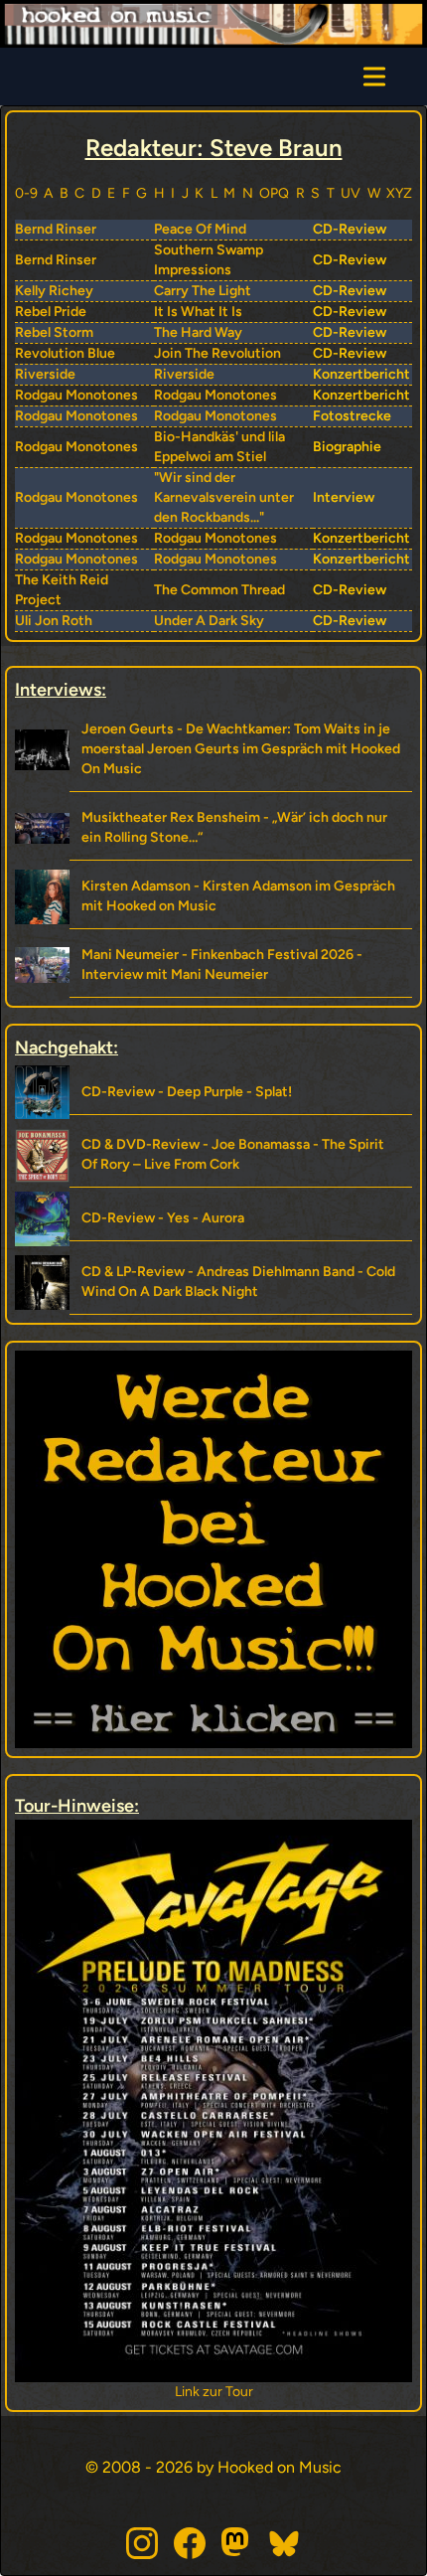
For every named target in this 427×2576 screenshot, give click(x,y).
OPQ (274, 193)
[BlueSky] (285, 2543)
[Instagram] (142, 2543)
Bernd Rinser (56, 229)
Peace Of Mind (200, 229)
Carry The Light (203, 291)
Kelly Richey (54, 291)
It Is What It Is (198, 312)
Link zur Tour (292, 2392)
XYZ (399, 193)
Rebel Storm (54, 332)
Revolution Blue (65, 353)
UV (351, 193)
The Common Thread (219, 590)
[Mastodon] (237, 2543)
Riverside (45, 374)
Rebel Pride (51, 312)
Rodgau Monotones (76, 395)
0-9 (26, 193)
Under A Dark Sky (209, 621)
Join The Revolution (217, 353)
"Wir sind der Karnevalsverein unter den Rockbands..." (224, 497)
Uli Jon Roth (54, 621)
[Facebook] (190, 2543)
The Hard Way (198, 332)
